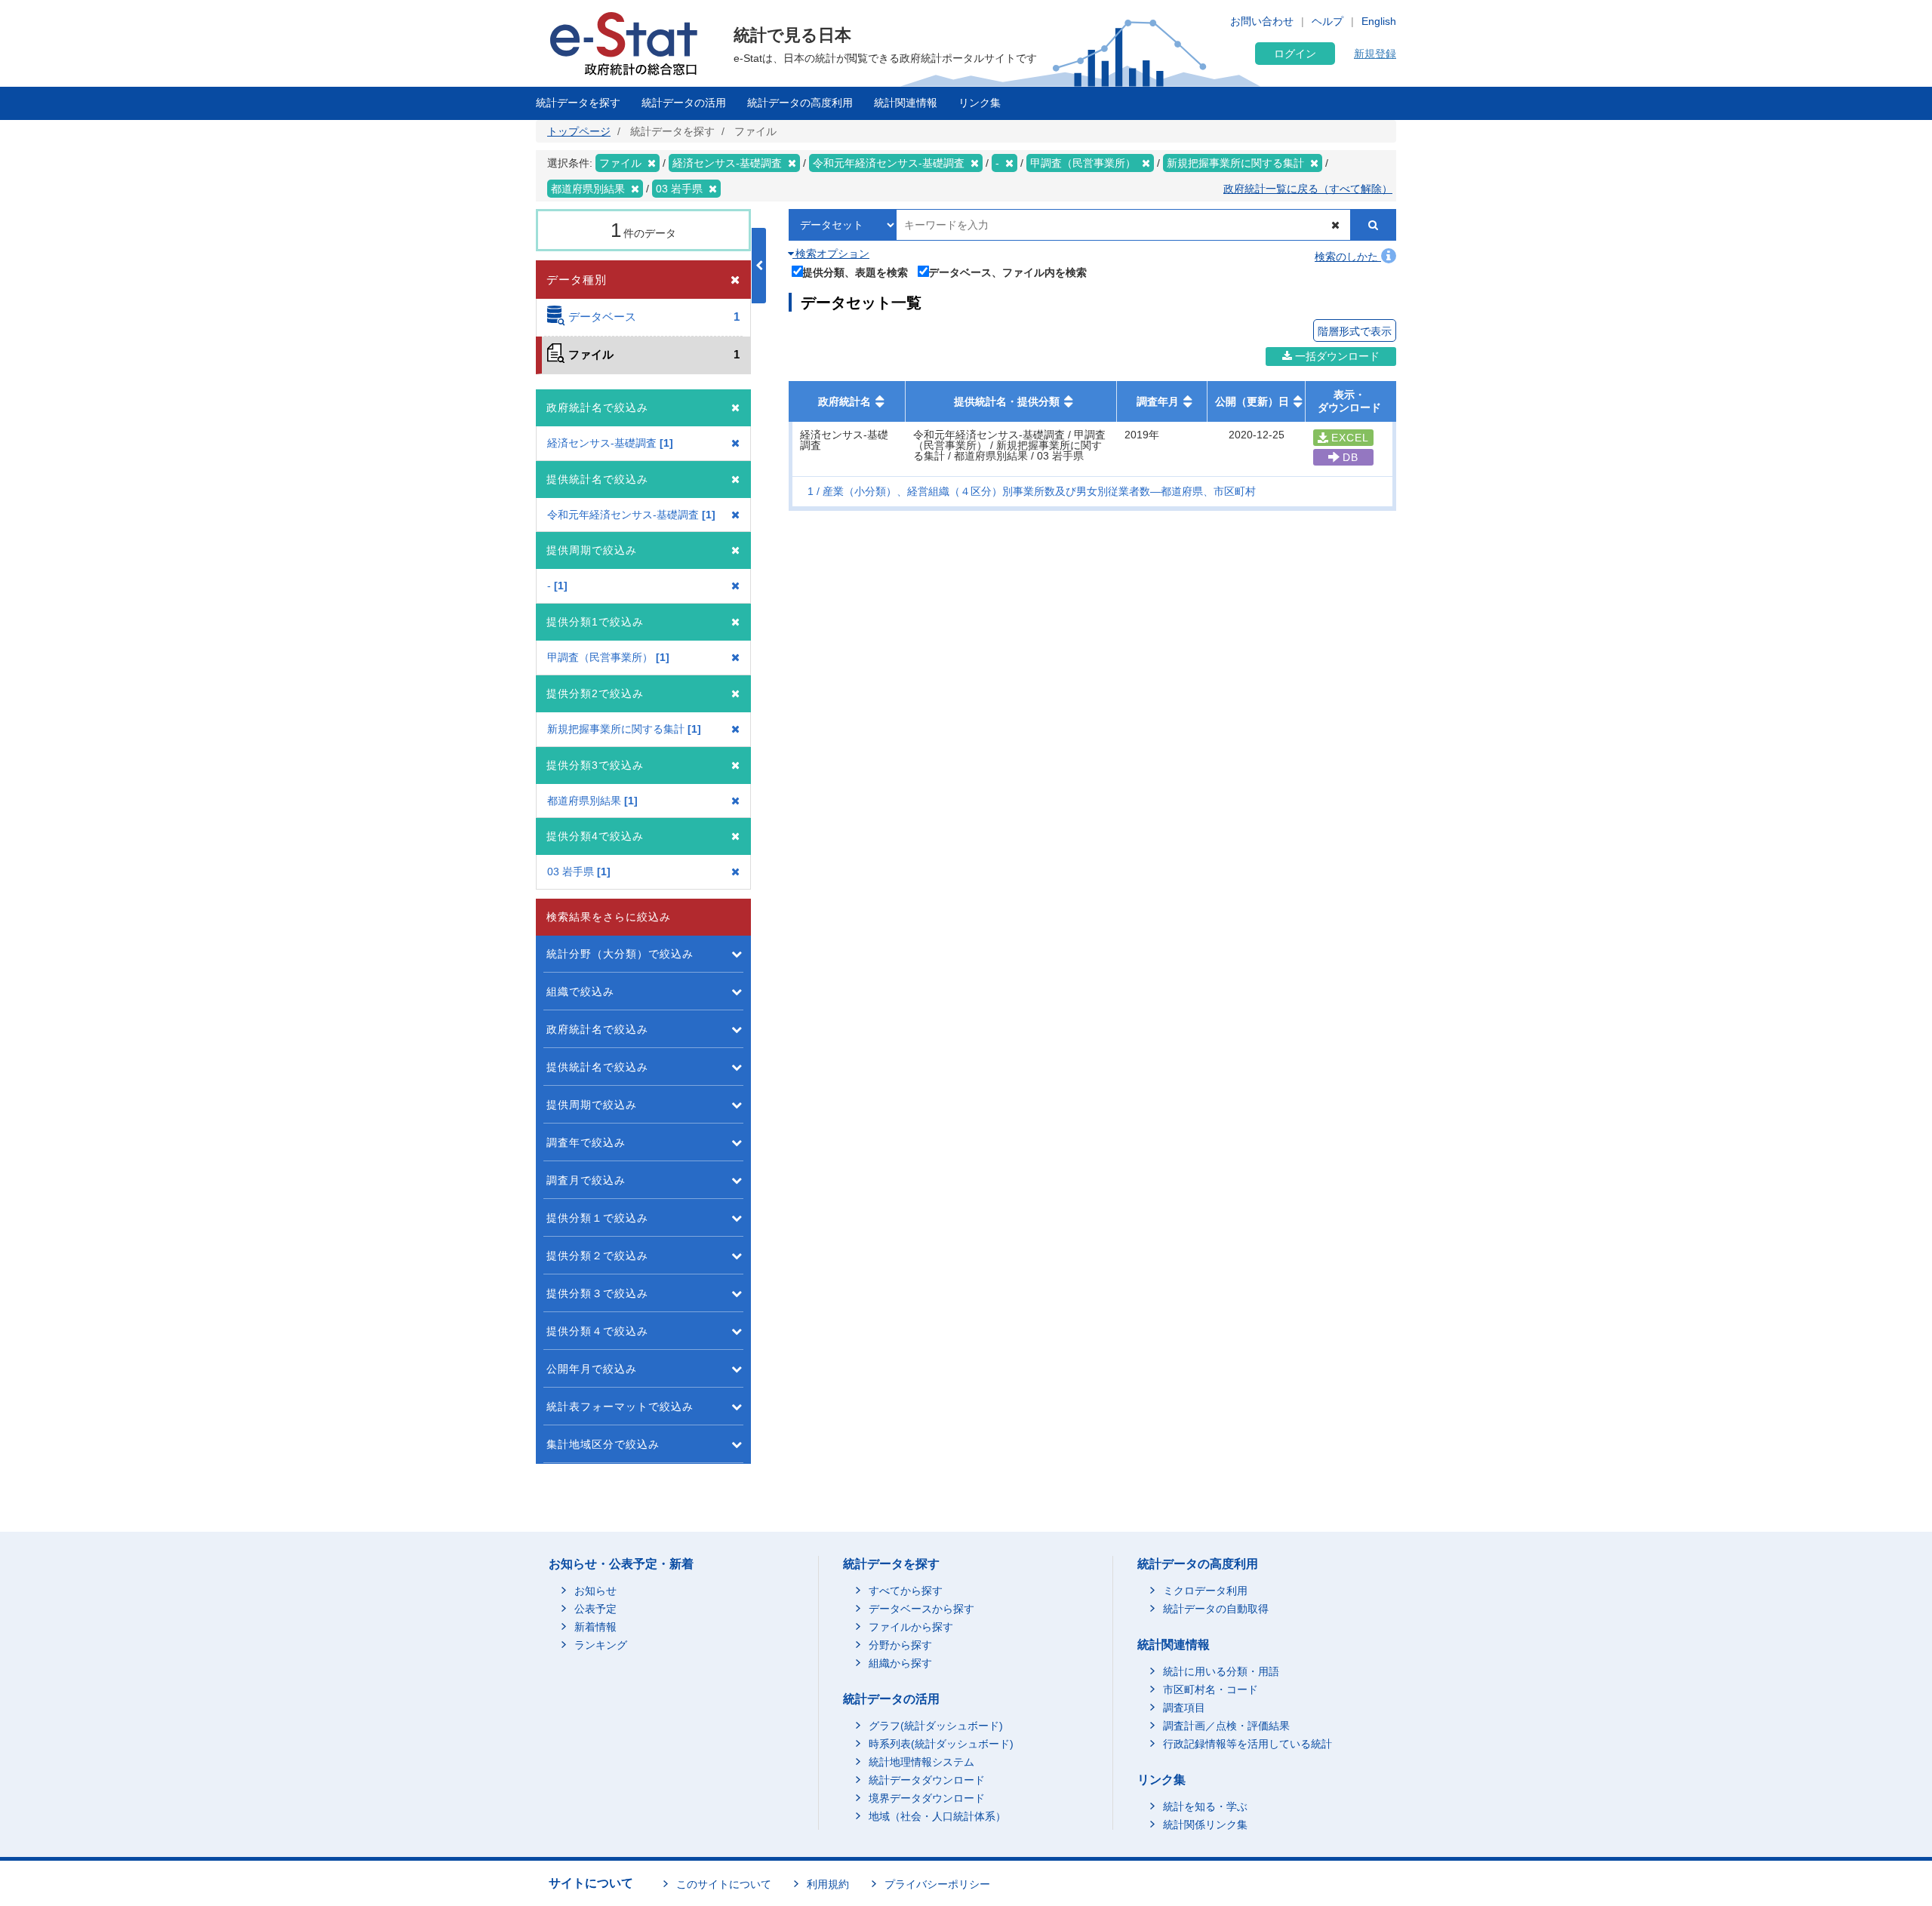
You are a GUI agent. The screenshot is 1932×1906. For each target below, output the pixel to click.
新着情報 (595, 1627)
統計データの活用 (684, 103)
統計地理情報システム (921, 1762)
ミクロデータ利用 (1205, 1591)
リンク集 (980, 103)
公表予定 (595, 1609)
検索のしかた (1348, 257)
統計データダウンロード (927, 1780)
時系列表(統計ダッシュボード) (941, 1744)
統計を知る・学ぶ (1205, 1806)
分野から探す (900, 1645)
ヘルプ (1327, 21)
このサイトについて (724, 1884)
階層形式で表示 (1355, 331)
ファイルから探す (911, 1627)
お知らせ (595, 1591)
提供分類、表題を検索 (855, 272)
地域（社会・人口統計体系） (937, 1816)
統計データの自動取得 (1216, 1609)
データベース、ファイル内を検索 (1008, 272)
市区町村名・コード (1211, 1689)
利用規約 (828, 1884)
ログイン (1295, 54)
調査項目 (1184, 1708)
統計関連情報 (906, 103)
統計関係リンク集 (1205, 1825)
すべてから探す (906, 1591)
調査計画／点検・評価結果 (1226, 1726)
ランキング (601, 1645)
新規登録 (1375, 54)
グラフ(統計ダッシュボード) (936, 1726)
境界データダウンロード (927, 1798)
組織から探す (900, 1663)
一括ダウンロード (1336, 356)
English (1379, 21)
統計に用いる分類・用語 (1221, 1671)
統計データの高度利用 (800, 103)
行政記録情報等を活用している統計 (1247, 1744)
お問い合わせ (1262, 21)
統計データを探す (578, 103)
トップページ (579, 131)
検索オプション (831, 254)
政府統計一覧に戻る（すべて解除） (1308, 189)
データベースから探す (921, 1609)
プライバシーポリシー (937, 1884)
